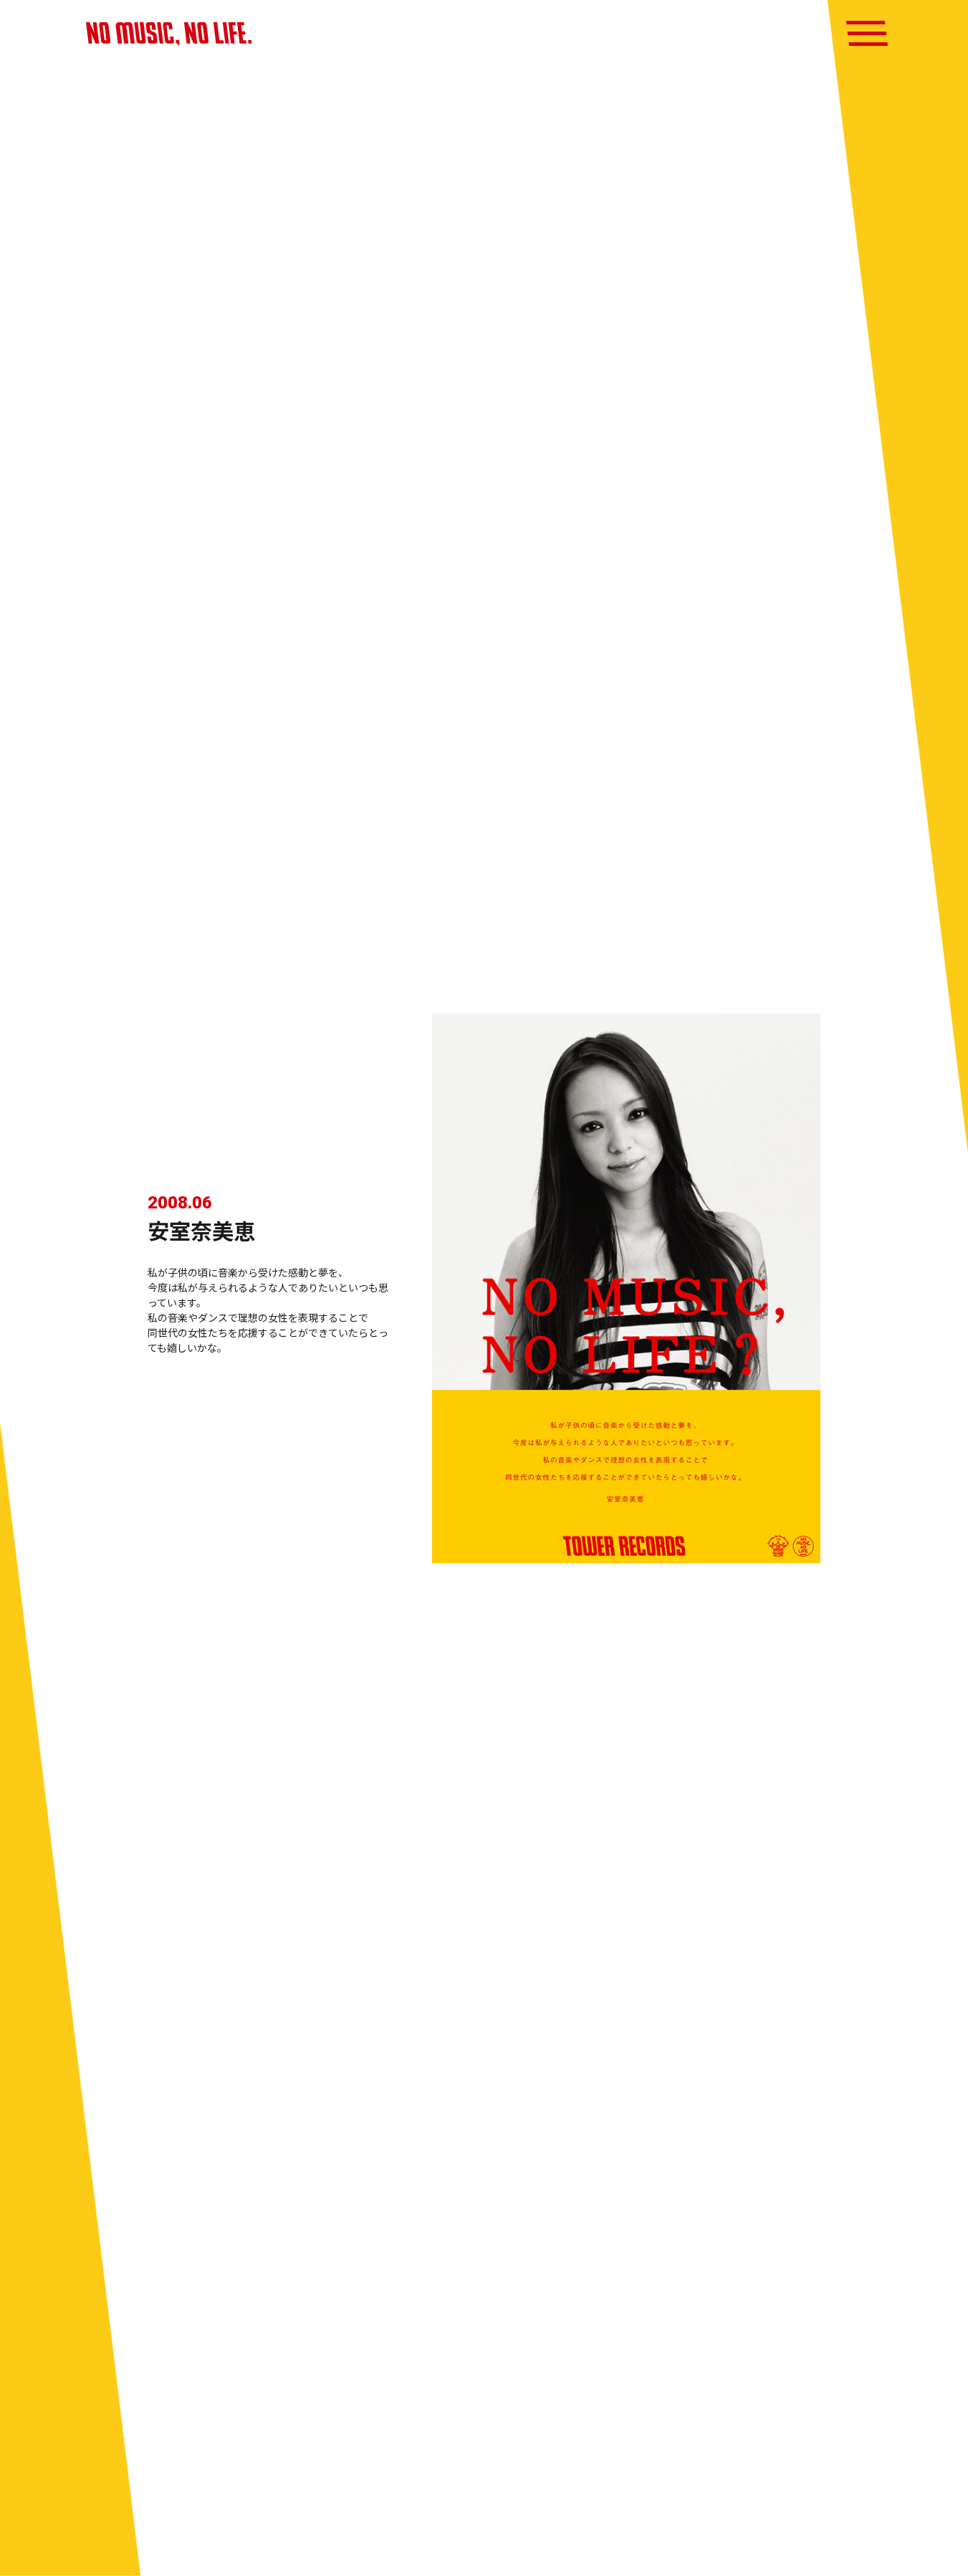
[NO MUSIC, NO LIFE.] (169, 34)
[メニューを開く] (867, 33)
